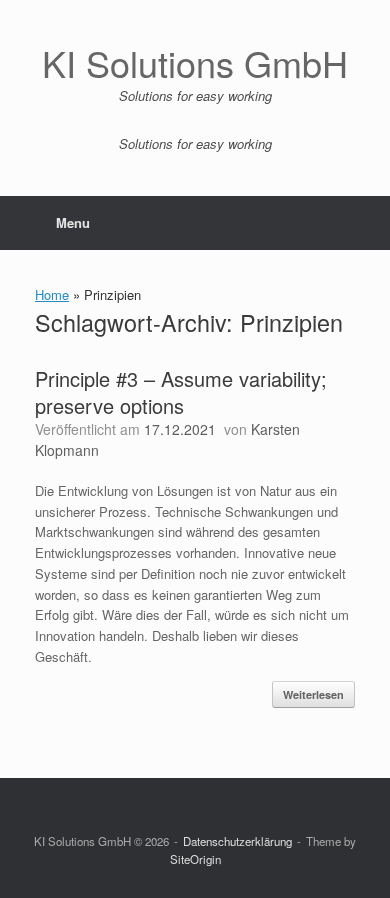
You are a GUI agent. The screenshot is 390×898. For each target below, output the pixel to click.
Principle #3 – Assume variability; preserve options (181, 392)
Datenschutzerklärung (237, 841)
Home (52, 294)
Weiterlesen (313, 694)
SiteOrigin (195, 859)
